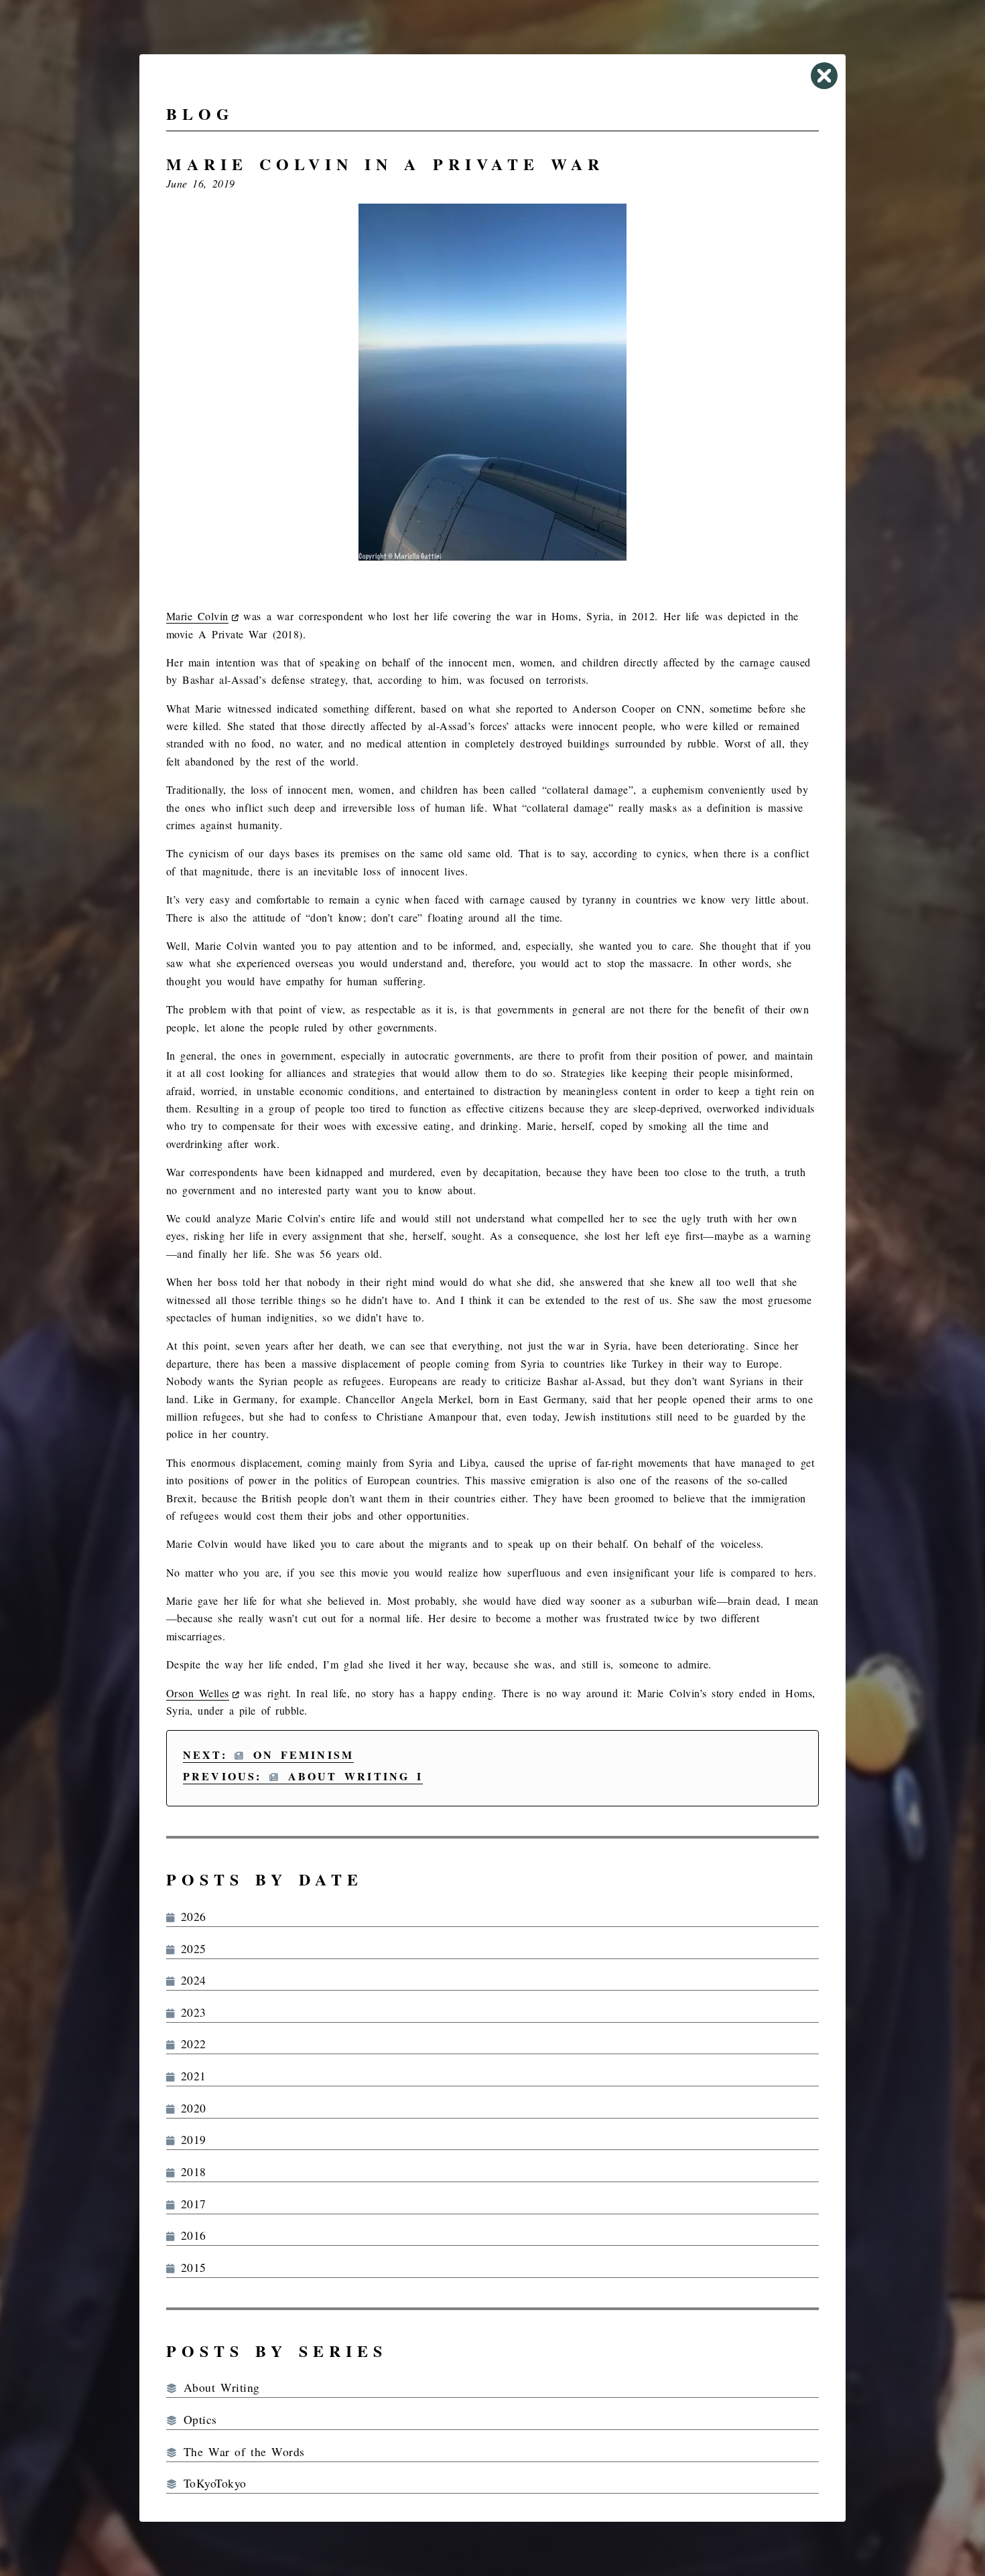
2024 (190, 1980)
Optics (197, 2419)
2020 (190, 2108)
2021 (190, 2076)
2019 (190, 2139)
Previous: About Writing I (303, 1776)
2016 (190, 2235)
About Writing (218, 2387)
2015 (190, 2267)
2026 (190, 1916)
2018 (190, 2171)
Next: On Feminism (268, 1755)
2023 (190, 2012)
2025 (190, 1948)
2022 (190, 2044)
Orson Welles (198, 1693)
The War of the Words (241, 2451)
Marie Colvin (197, 616)
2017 (190, 2204)
